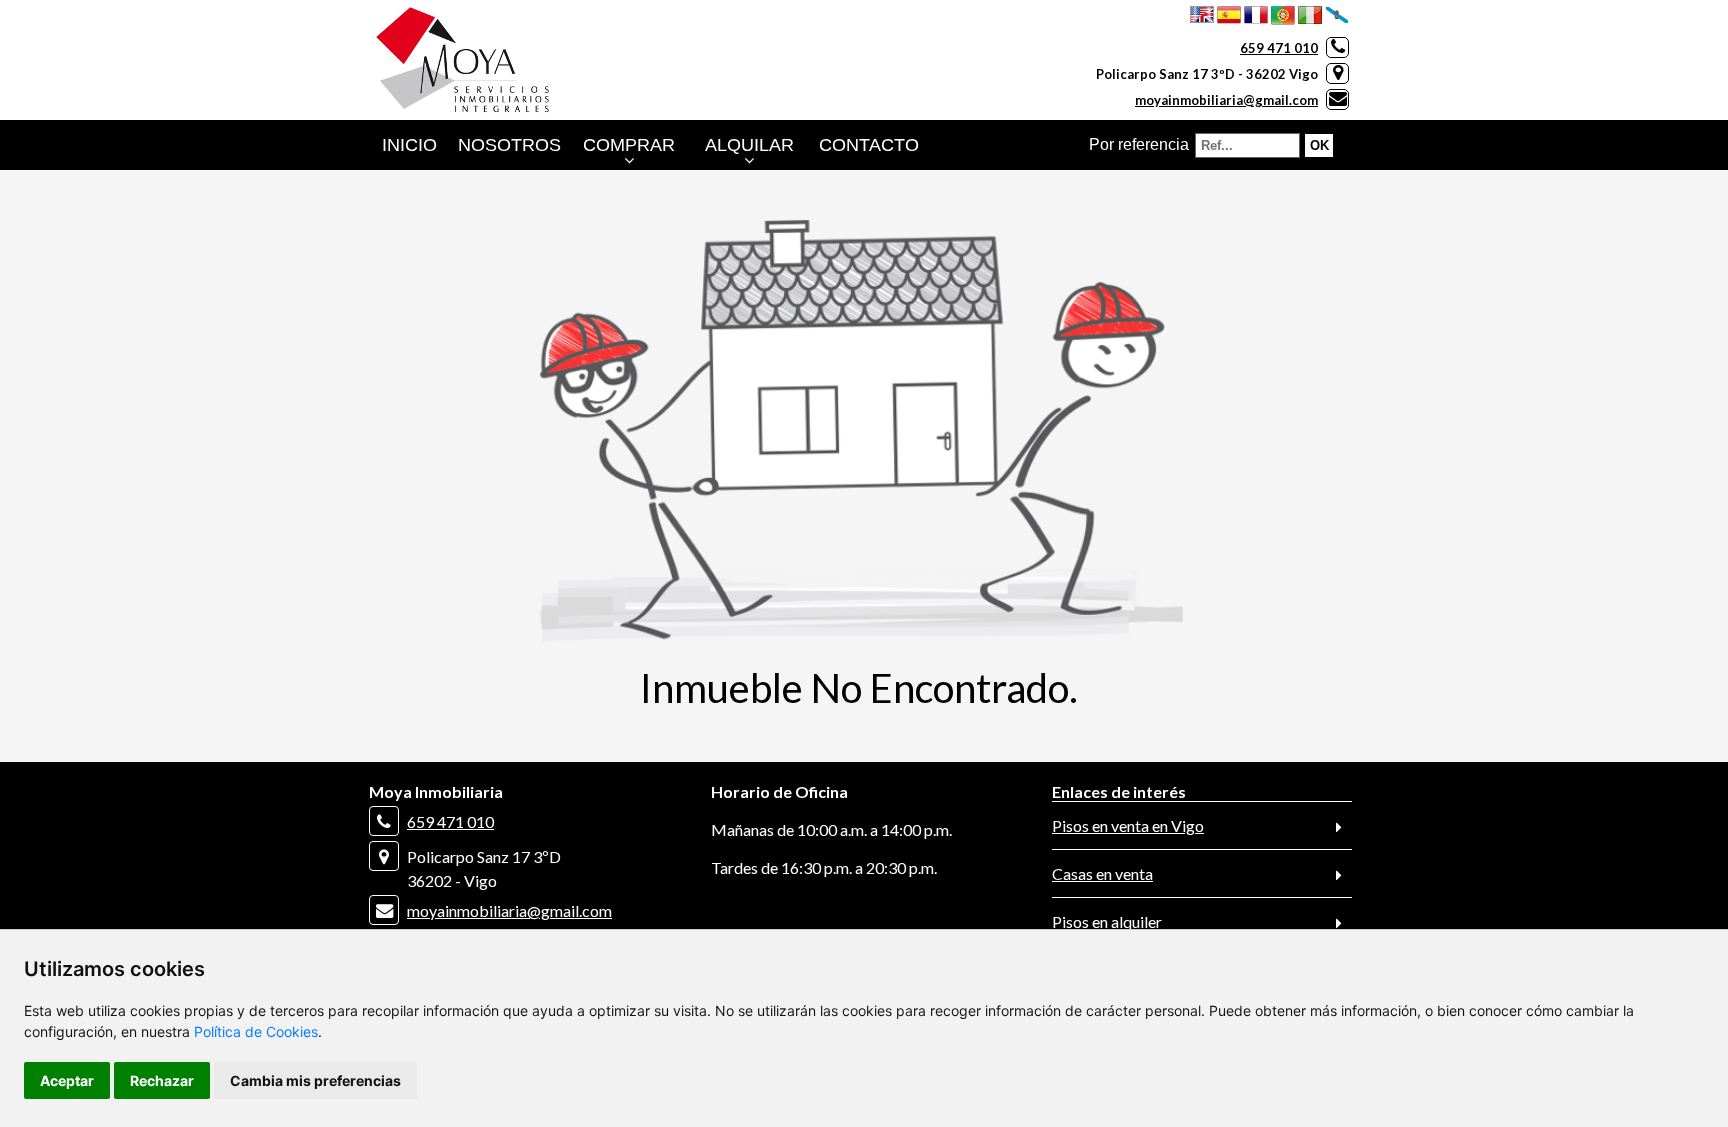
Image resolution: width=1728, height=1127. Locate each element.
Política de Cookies (256, 1031)
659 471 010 (1279, 48)
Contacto (869, 145)
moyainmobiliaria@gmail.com (1226, 100)
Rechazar (162, 1080)
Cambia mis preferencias (315, 1080)
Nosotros (509, 145)
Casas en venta (1102, 873)
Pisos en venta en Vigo (1128, 825)
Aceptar (67, 1080)
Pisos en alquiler (1107, 921)
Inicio (409, 145)
